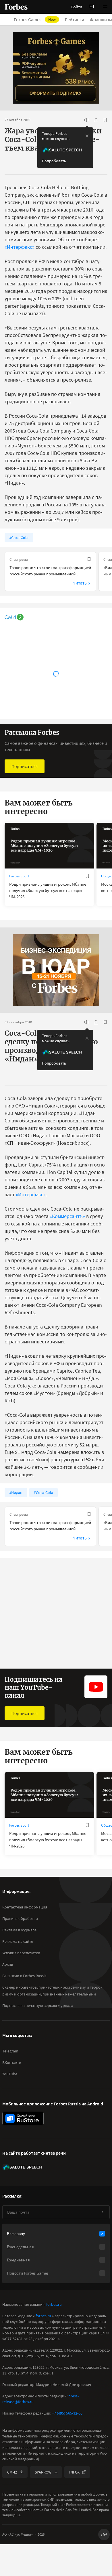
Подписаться (25, 766)
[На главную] (16, 7)
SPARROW (43, 2472)
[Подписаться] (103, 2212)
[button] (105, 7)
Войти (77, 7)
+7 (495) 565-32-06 (67, 2413)
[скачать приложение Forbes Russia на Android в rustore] (23, 2118)
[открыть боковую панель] (91, 7)
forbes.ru (54, 2304)
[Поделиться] (96, 120)
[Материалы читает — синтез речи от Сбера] (87, 120)
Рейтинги (75, 19)
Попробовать (54, 161)
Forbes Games (35, 19)
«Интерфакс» (20, 247)
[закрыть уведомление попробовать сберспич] (87, 136)
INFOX (74, 2472)
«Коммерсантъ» (67, 1216)
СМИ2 (12, 2472)
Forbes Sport (19, 876)
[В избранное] (105, 120)
